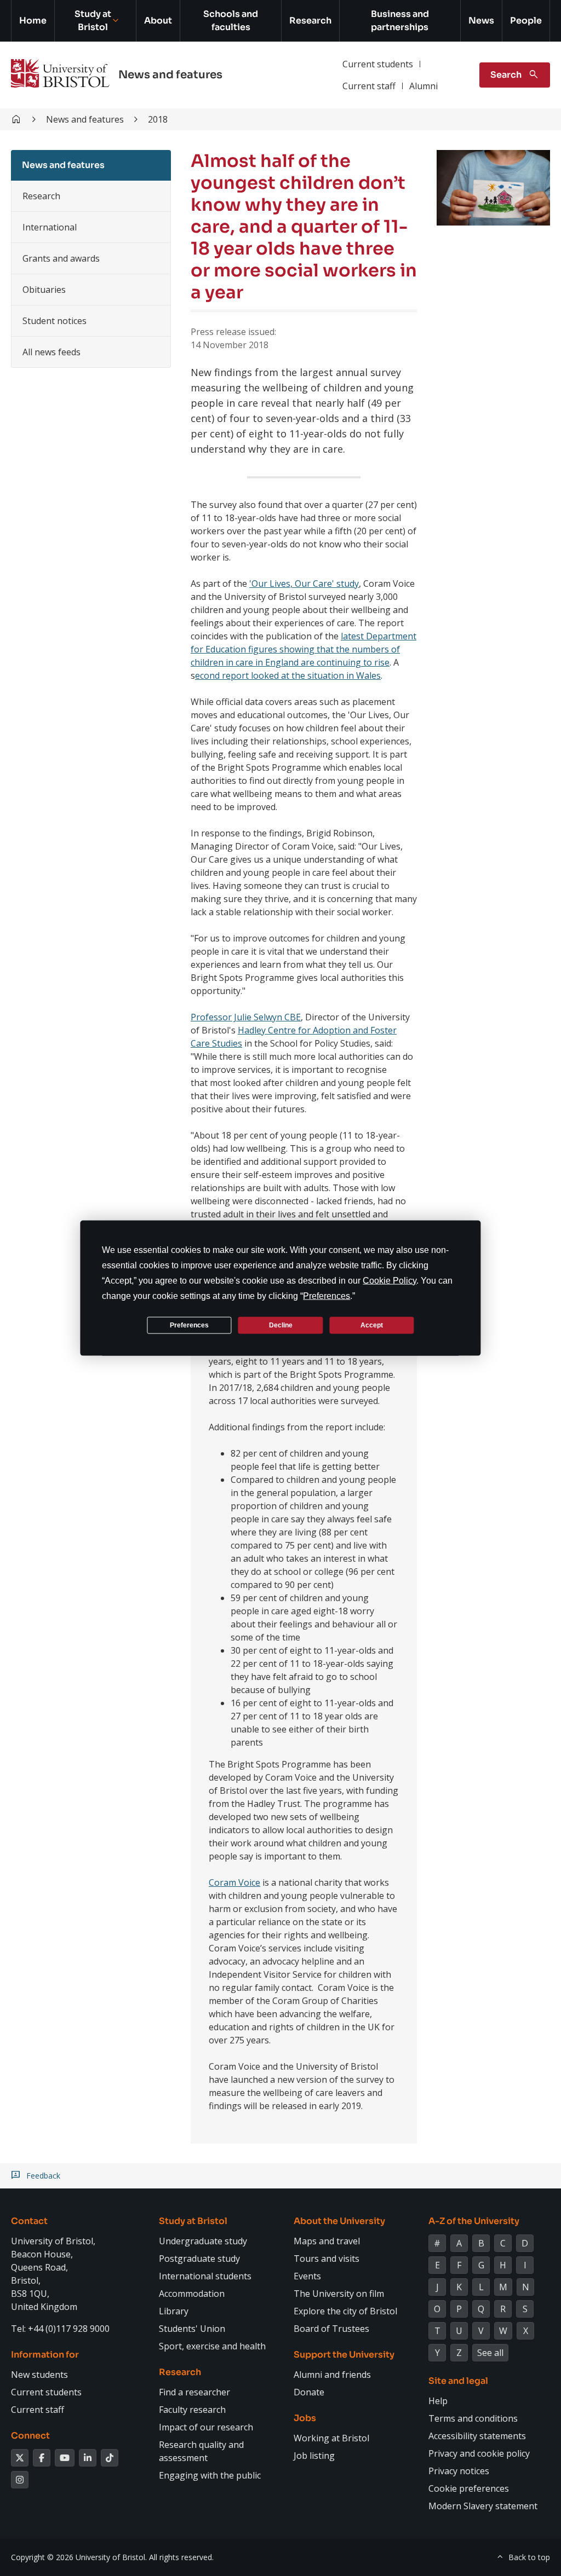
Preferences (189, 1325)
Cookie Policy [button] (390, 1281)
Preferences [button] (327, 1296)
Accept (372, 1325)
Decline (281, 1325)
